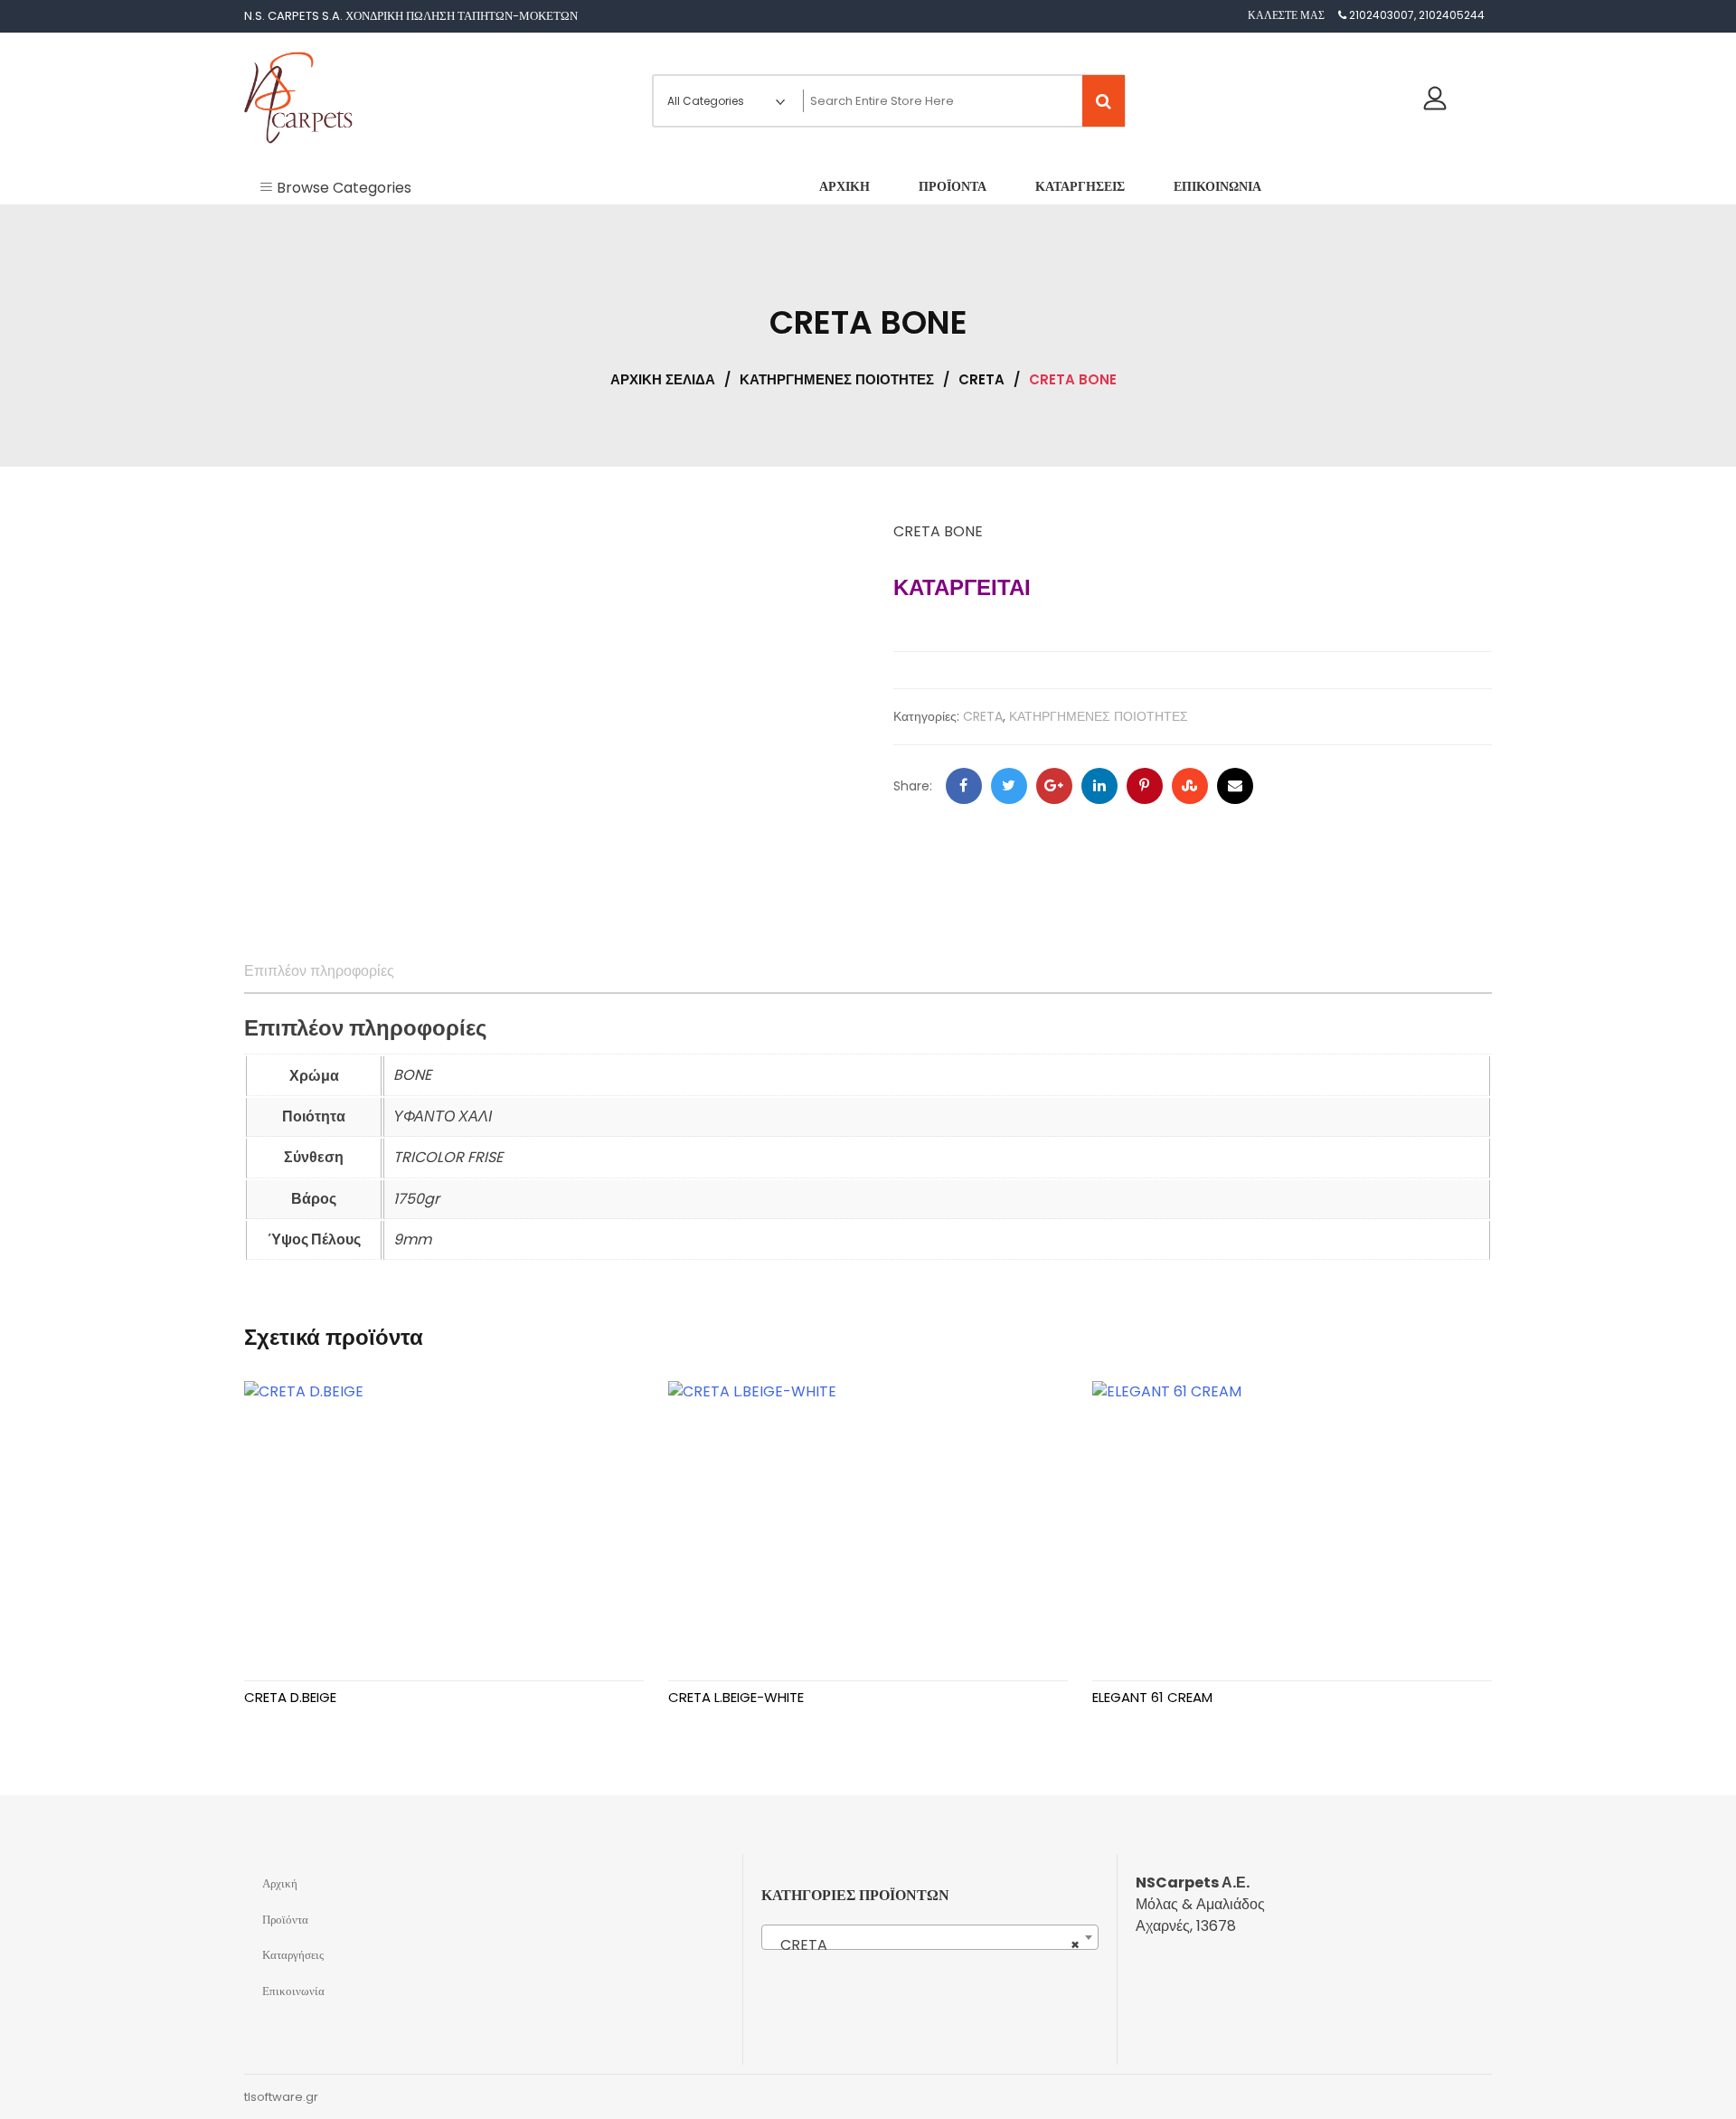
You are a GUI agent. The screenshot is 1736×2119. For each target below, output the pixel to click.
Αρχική (280, 1883)
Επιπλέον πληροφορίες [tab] (319, 971)
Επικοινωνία (293, 1991)
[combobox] (930, 1937)
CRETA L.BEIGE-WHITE (736, 1697)
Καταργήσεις (293, 1955)
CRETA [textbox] (925, 1945)
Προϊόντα (285, 1920)
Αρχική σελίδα (663, 379)
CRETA (981, 379)
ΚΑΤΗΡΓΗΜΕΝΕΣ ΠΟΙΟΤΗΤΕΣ (837, 379)
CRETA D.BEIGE (290, 1697)
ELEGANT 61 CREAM (1152, 1697)
